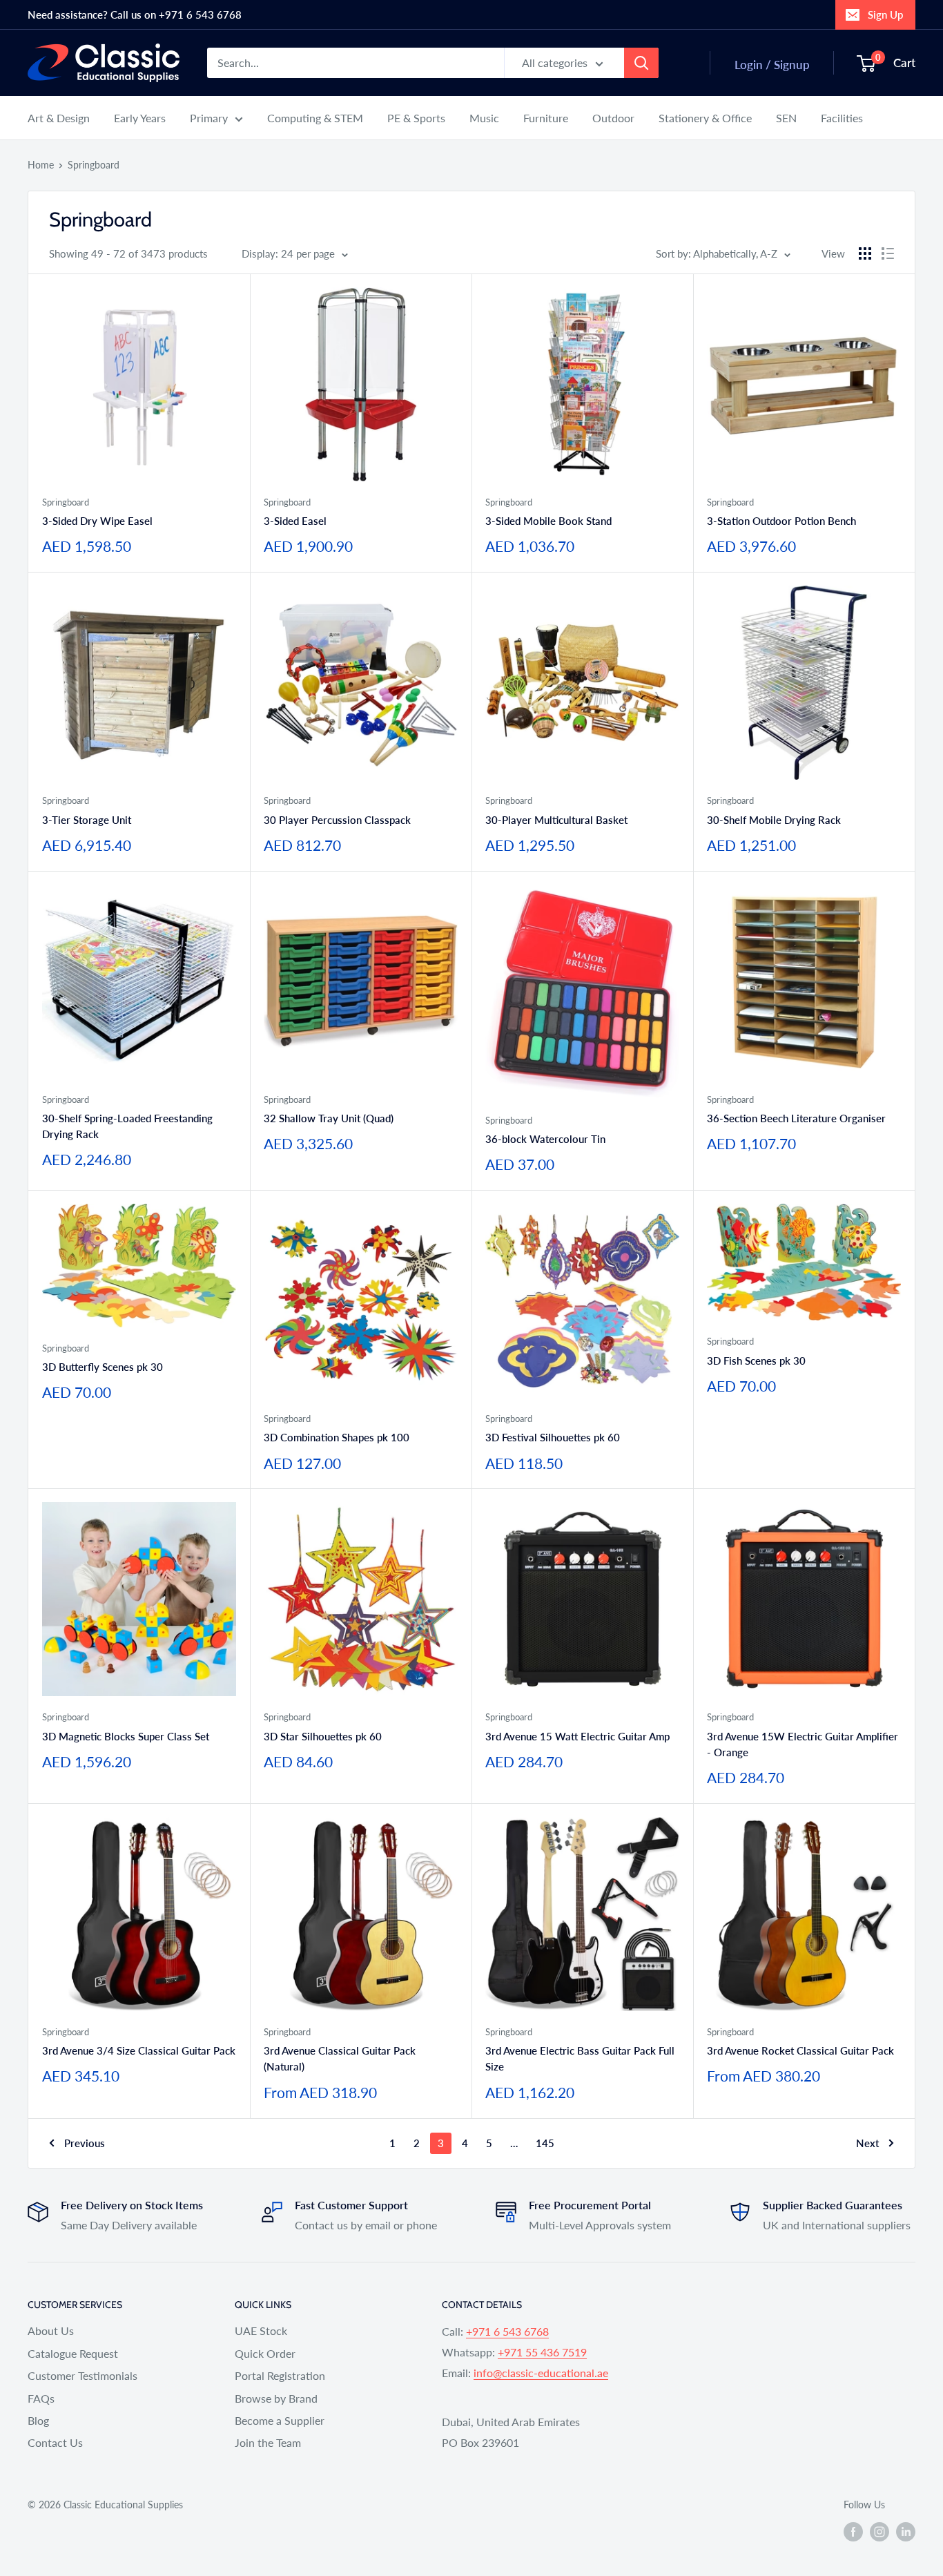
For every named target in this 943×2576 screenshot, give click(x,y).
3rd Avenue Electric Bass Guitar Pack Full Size (580, 2058)
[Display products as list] (888, 253)
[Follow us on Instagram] (879, 2531)
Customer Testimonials (82, 2375)
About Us (51, 2330)
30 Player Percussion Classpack (337, 820)
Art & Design (59, 118)
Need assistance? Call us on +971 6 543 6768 (135, 15)
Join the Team (268, 2442)
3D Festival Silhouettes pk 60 (553, 1437)
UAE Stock (261, 2330)
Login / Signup (772, 65)
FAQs (41, 2398)
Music (484, 118)
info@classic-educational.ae (541, 2373)
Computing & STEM (315, 118)
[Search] (641, 63)
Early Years (140, 118)
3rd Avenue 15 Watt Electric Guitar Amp (577, 1736)
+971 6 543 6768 (507, 2331)
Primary (209, 118)
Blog (38, 2420)
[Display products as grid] (865, 253)
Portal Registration (280, 2375)
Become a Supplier (280, 2420)
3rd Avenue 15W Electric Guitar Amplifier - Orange (803, 1744)
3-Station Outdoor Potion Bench (781, 521)
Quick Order (265, 2353)
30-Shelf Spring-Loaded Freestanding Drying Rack (127, 1126)
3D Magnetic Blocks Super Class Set (126, 1736)
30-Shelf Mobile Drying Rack (774, 820)
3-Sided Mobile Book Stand (548, 521)
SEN (786, 118)
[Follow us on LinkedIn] (906, 2531)
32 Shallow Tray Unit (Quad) (329, 1118)
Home (41, 165)
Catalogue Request (73, 2353)
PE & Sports (416, 118)
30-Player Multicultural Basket (556, 820)
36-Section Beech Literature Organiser (796, 1118)
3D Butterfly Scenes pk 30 (103, 1367)
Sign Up (885, 15)
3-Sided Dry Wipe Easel (97, 521)
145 (545, 2143)
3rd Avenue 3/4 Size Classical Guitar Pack (139, 2050)
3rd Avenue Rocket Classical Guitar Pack (800, 2050)
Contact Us (55, 2442)
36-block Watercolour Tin (545, 1139)
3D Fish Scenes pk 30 (756, 1361)
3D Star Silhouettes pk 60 (323, 1736)
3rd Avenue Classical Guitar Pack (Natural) (340, 2058)
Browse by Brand (276, 2398)
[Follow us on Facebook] (853, 2531)
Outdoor (613, 118)
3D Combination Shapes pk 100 (337, 1437)
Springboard (94, 165)
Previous (85, 2143)
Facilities (842, 118)
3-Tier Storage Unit (87, 820)
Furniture (546, 118)
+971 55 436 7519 (542, 2352)
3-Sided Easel (295, 521)
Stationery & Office (705, 118)
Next (867, 2143)
